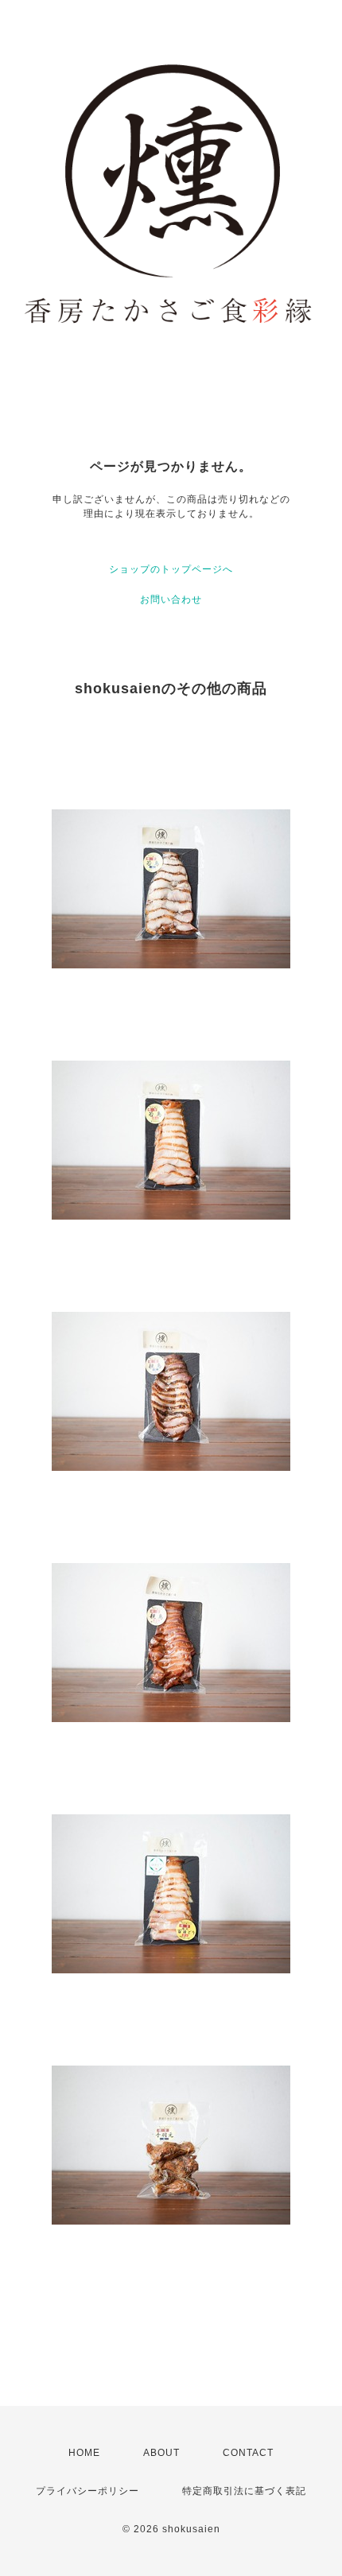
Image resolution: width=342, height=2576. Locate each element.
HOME (84, 2453)
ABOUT (161, 2453)
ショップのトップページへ (171, 569)
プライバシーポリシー (87, 2491)
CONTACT (248, 2453)
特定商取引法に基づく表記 (244, 2491)
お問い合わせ (171, 599)
